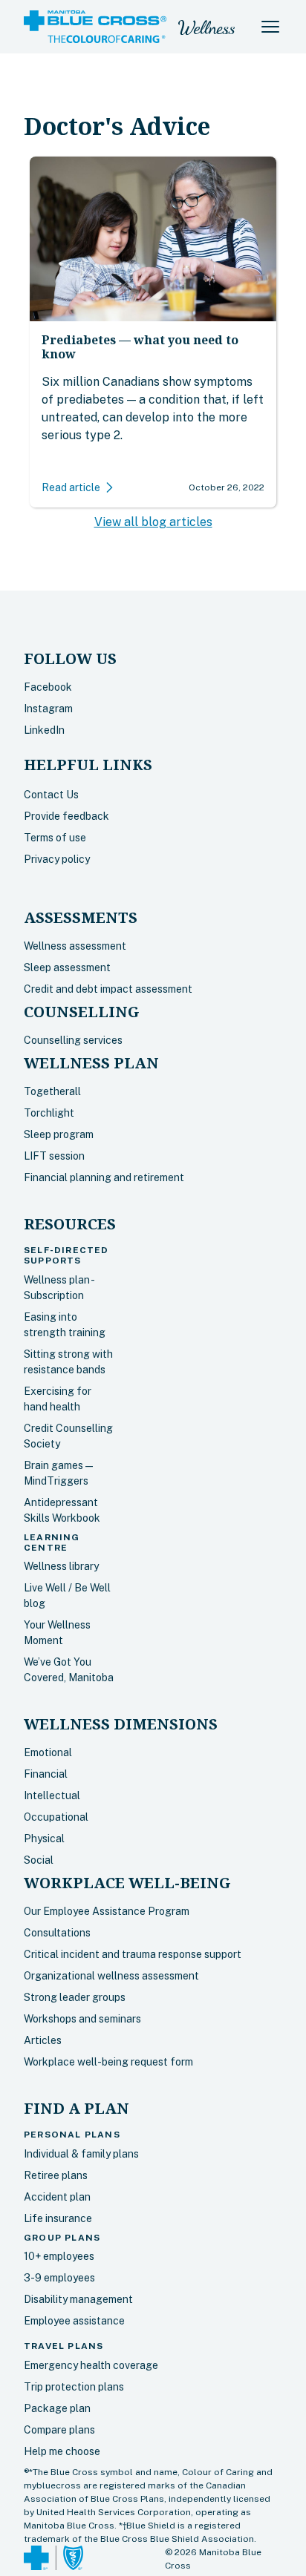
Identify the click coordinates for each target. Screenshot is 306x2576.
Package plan (57, 2408)
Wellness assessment (75, 946)
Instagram (48, 709)
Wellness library (61, 1566)
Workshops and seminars (82, 2019)
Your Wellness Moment (57, 1633)
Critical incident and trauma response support (133, 1954)
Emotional (48, 1752)
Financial (46, 1774)
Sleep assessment (67, 967)
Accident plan (57, 2197)
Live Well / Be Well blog (67, 1596)
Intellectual (52, 1795)
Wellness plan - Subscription (59, 1288)
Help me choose (62, 2451)
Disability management (78, 2299)
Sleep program (59, 1134)
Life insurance (58, 2218)
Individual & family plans (81, 2154)
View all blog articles (153, 522)
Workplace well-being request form (108, 2062)
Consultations (57, 1933)
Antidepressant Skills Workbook (62, 1510)
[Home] (95, 27)
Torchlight (49, 1113)
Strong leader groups (75, 1997)
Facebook (48, 687)
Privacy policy (57, 859)
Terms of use (55, 838)
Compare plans (59, 2430)
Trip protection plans (74, 2387)
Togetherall (52, 1091)
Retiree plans (56, 2175)
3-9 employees (59, 2278)
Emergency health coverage (91, 2365)
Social (39, 1860)
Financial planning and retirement (104, 1177)
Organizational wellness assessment (111, 1976)
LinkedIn (44, 730)
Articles (43, 2040)
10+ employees (59, 2256)
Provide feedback (66, 816)
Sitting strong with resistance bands (68, 1362)
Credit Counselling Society (68, 1436)
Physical (44, 1839)
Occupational (56, 1817)
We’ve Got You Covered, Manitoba (69, 1670)
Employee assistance (74, 2321)
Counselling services (73, 1040)
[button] (270, 27)
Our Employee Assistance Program (107, 1911)
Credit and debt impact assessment (108, 989)
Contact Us (51, 795)
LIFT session (54, 1156)
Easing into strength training (65, 1325)
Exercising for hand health (58, 1399)
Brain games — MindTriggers (58, 1473)
